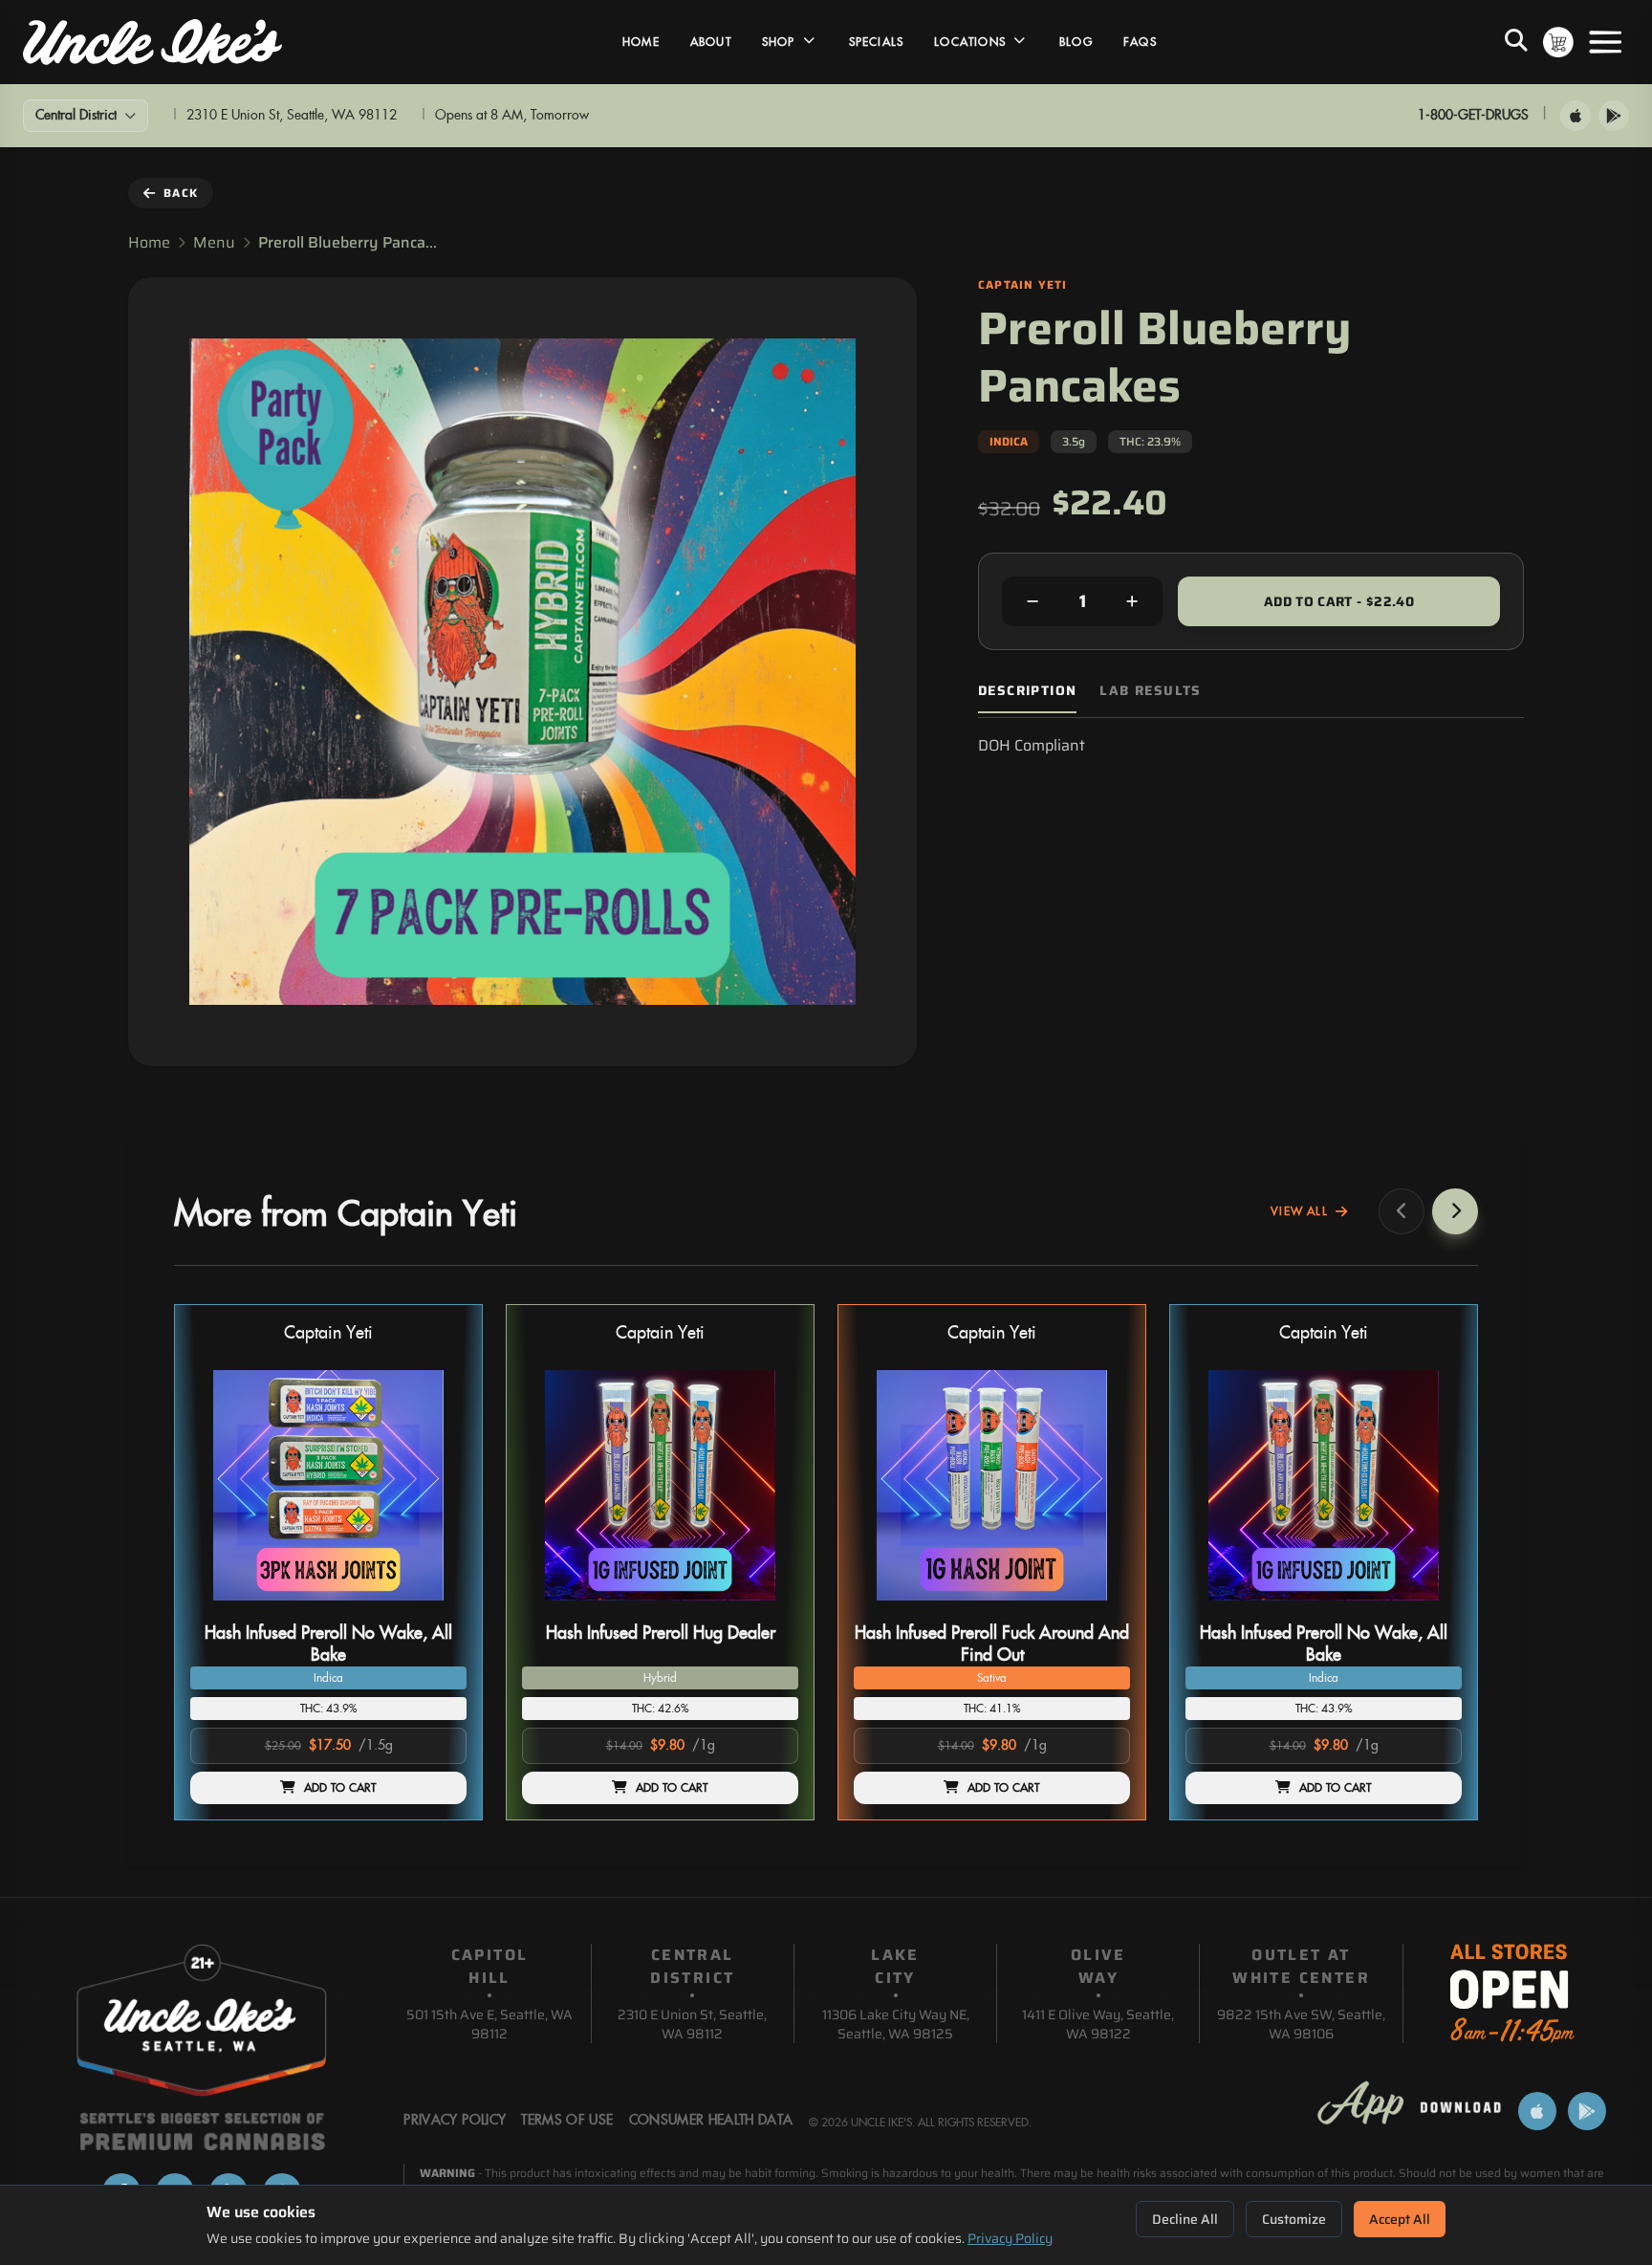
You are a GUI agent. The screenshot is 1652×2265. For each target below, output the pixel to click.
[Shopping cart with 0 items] (1558, 42)
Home (641, 42)
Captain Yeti (328, 1333)
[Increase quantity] (1132, 601)
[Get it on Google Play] (1614, 116)
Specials (877, 42)
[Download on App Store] (1576, 116)
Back (181, 193)
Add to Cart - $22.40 (1339, 601)
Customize (1294, 2219)
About (711, 42)
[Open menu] (1605, 42)
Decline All (1185, 2219)
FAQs (1140, 42)
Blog (1076, 42)
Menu (214, 243)
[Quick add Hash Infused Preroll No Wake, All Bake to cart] (436, 1608)
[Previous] (1402, 1211)
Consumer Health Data (711, 2121)
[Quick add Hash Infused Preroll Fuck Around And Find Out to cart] (1099, 1608)
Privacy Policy (1010, 2238)
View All (1299, 1211)
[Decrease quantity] (1032, 601)
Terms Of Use (567, 2121)
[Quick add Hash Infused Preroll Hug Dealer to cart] (768, 1608)
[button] (328, 1562)
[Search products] (1516, 42)
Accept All (1400, 2219)
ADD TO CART (340, 1788)
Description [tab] (1027, 691)
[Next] (1455, 1211)
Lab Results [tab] (1150, 691)
